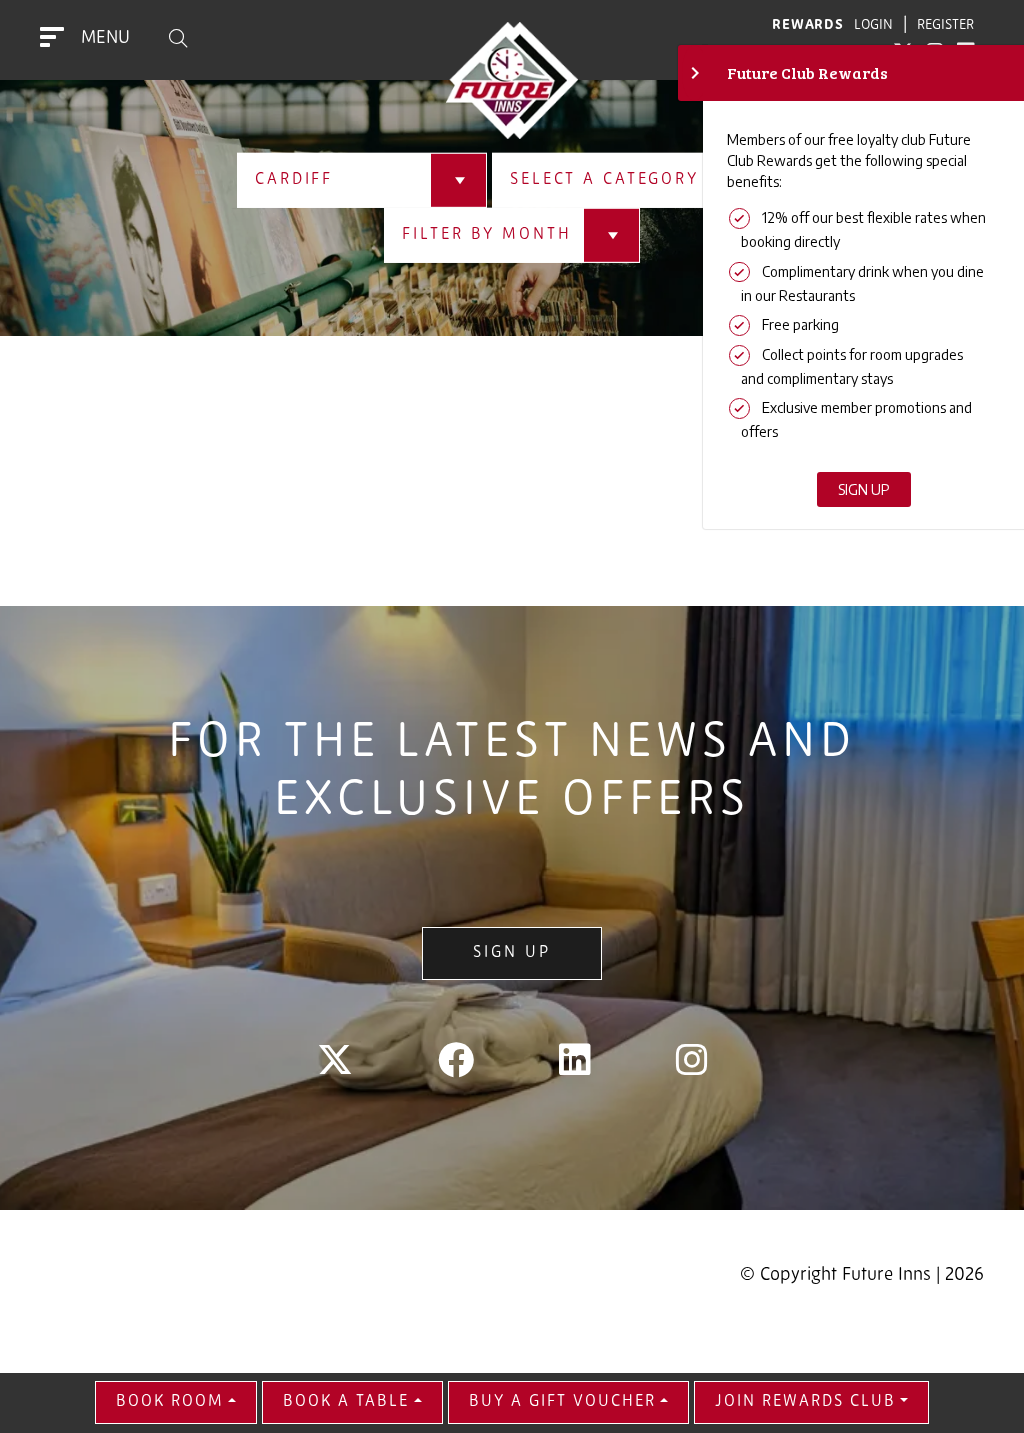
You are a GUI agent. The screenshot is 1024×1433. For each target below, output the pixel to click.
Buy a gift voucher (562, 1402)
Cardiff (294, 180)
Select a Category (604, 180)
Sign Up (511, 953)
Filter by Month (486, 235)
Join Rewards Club (805, 1402)
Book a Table (346, 1402)
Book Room (170, 1402)
